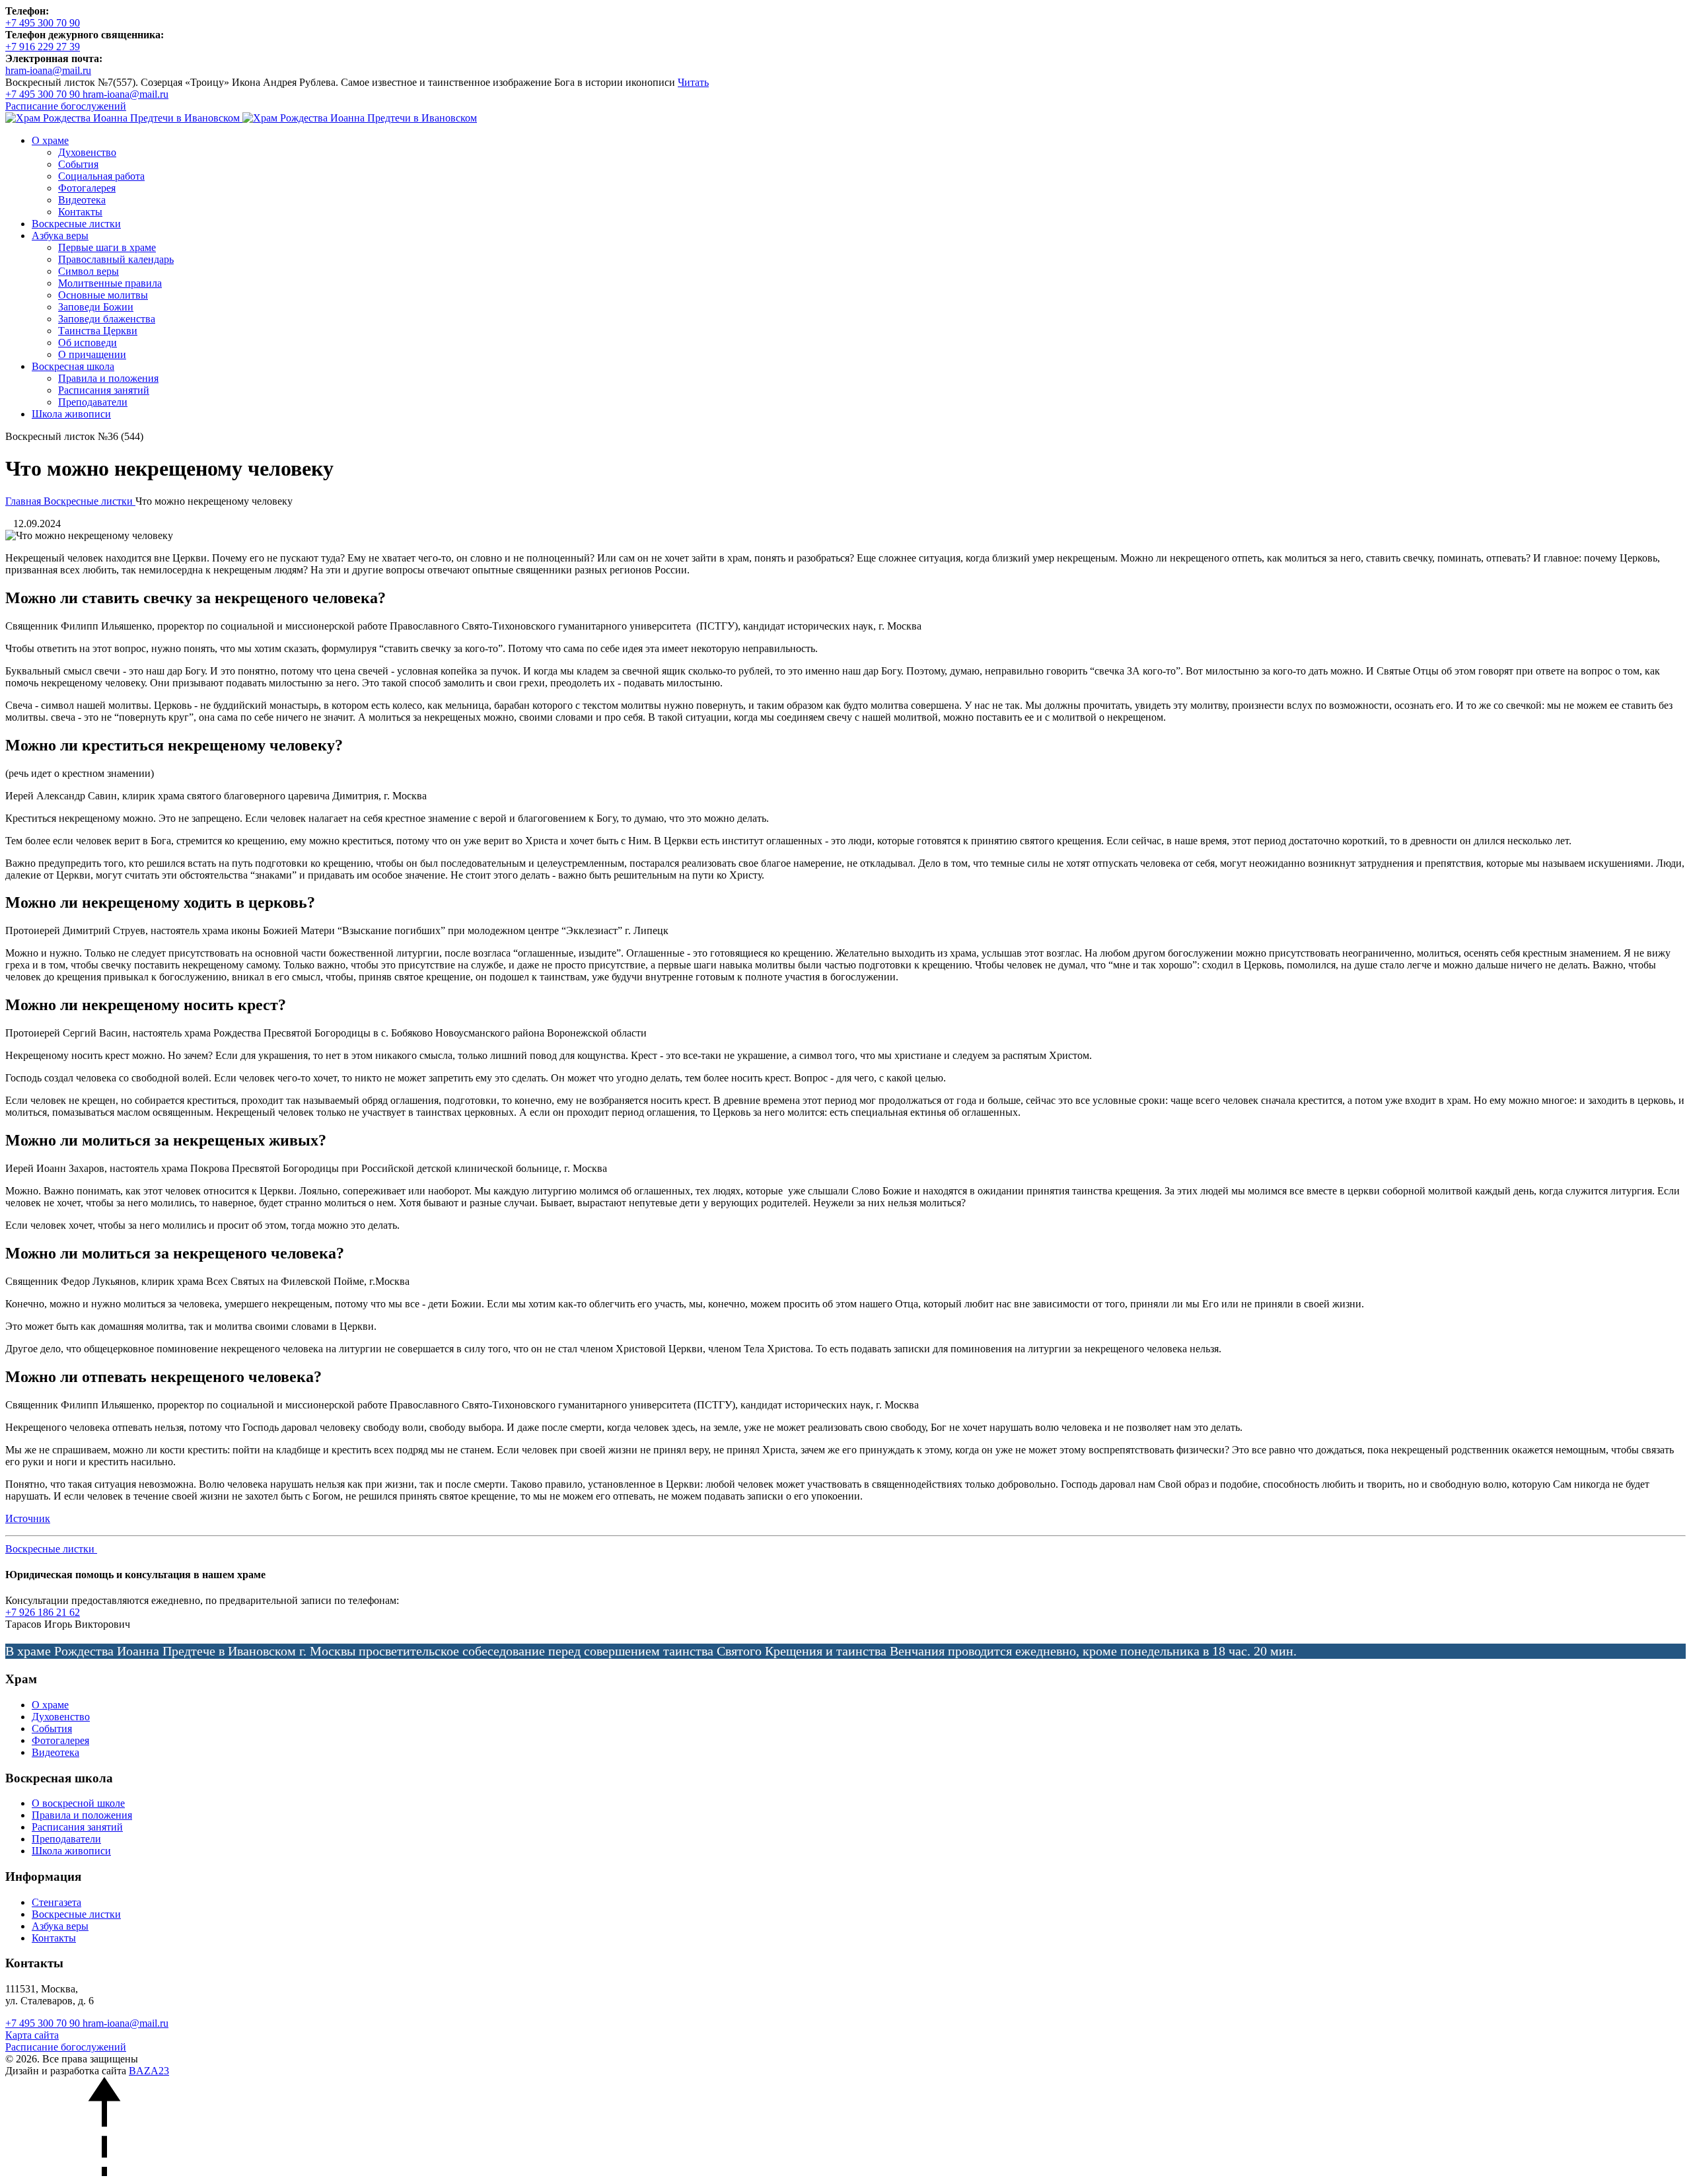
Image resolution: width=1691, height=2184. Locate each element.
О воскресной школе (78, 1803)
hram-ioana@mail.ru (126, 2023)
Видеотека (82, 200)
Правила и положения (108, 378)
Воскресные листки (76, 224)
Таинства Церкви (98, 331)
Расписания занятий (104, 390)
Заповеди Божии (96, 307)
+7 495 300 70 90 (44, 2023)
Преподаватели (93, 402)
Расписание (66, 106)
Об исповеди (88, 343)
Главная (24, 501)
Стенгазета (56, 1902)
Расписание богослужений (66, 2047)
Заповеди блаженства (107, 319)
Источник (28, 1518)
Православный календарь (116, 259)
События (78, 164)
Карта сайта (32, 2035)
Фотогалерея (87, 188)
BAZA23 (149, 2071)
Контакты (80, 212)
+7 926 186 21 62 (43, 1612)
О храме (50, 140)
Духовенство (87, 152)
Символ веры (89, 271)
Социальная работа (101, 176)
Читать (693, 82)
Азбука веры (60, 236)
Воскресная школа (73, 366)
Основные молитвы (103, 295)
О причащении (92, 354)
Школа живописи (71, 414)
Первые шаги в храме (107, 247)
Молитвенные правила (110, 283)
